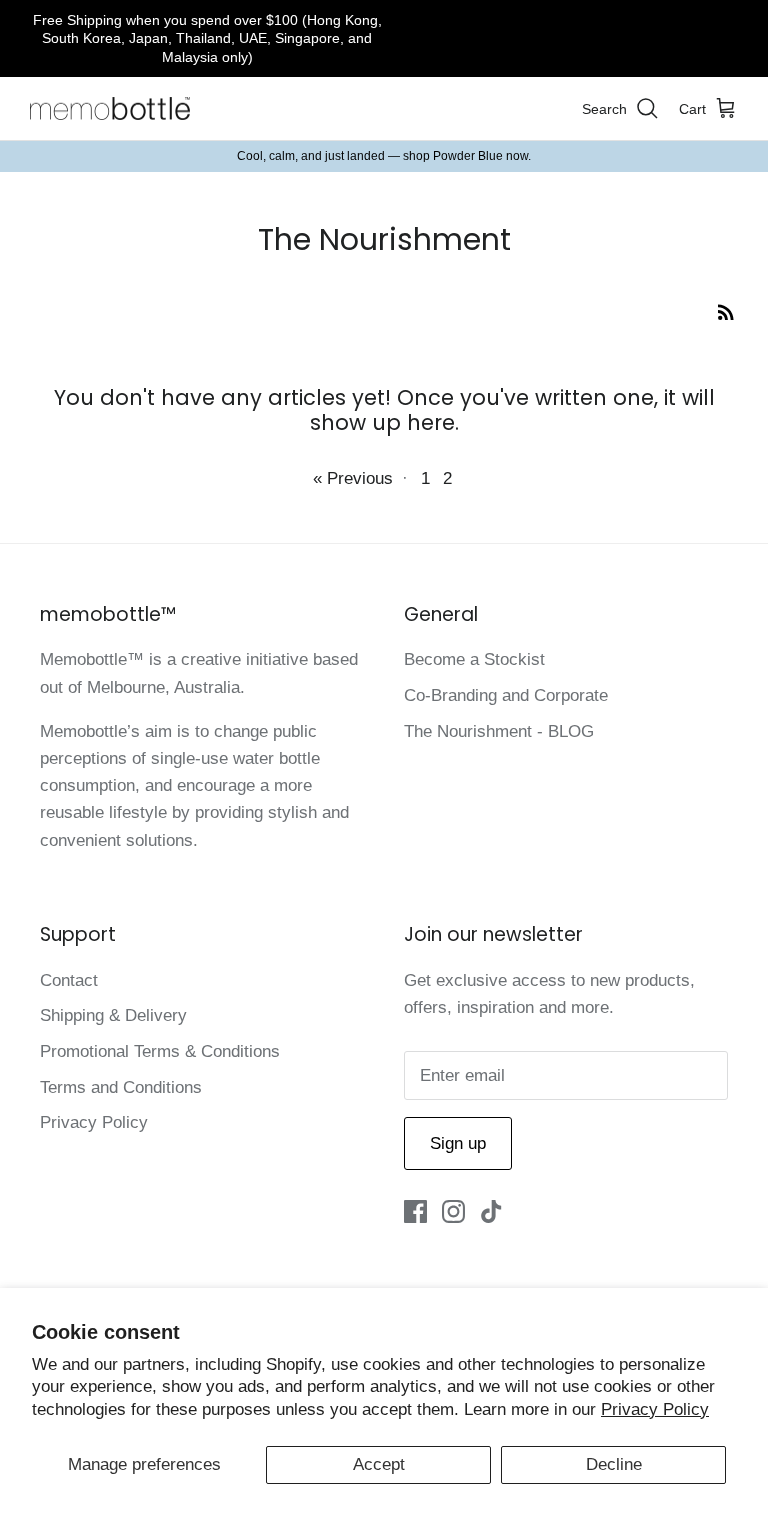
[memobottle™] (110, 109)
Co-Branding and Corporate (506, 695)
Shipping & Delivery (113, 1015)
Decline (614, 1464)
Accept (379, 1464)
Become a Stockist (474, 659)
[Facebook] (415, 1211)
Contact (69, 980)
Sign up (458, 1143)
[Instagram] (453, 1211)
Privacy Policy (655, 1409)
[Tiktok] (491, 1211)
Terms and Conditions (121, 1087)
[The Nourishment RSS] (726, 311)
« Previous (353, 478)
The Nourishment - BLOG (499, 731)
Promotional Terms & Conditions (160, 1051)
